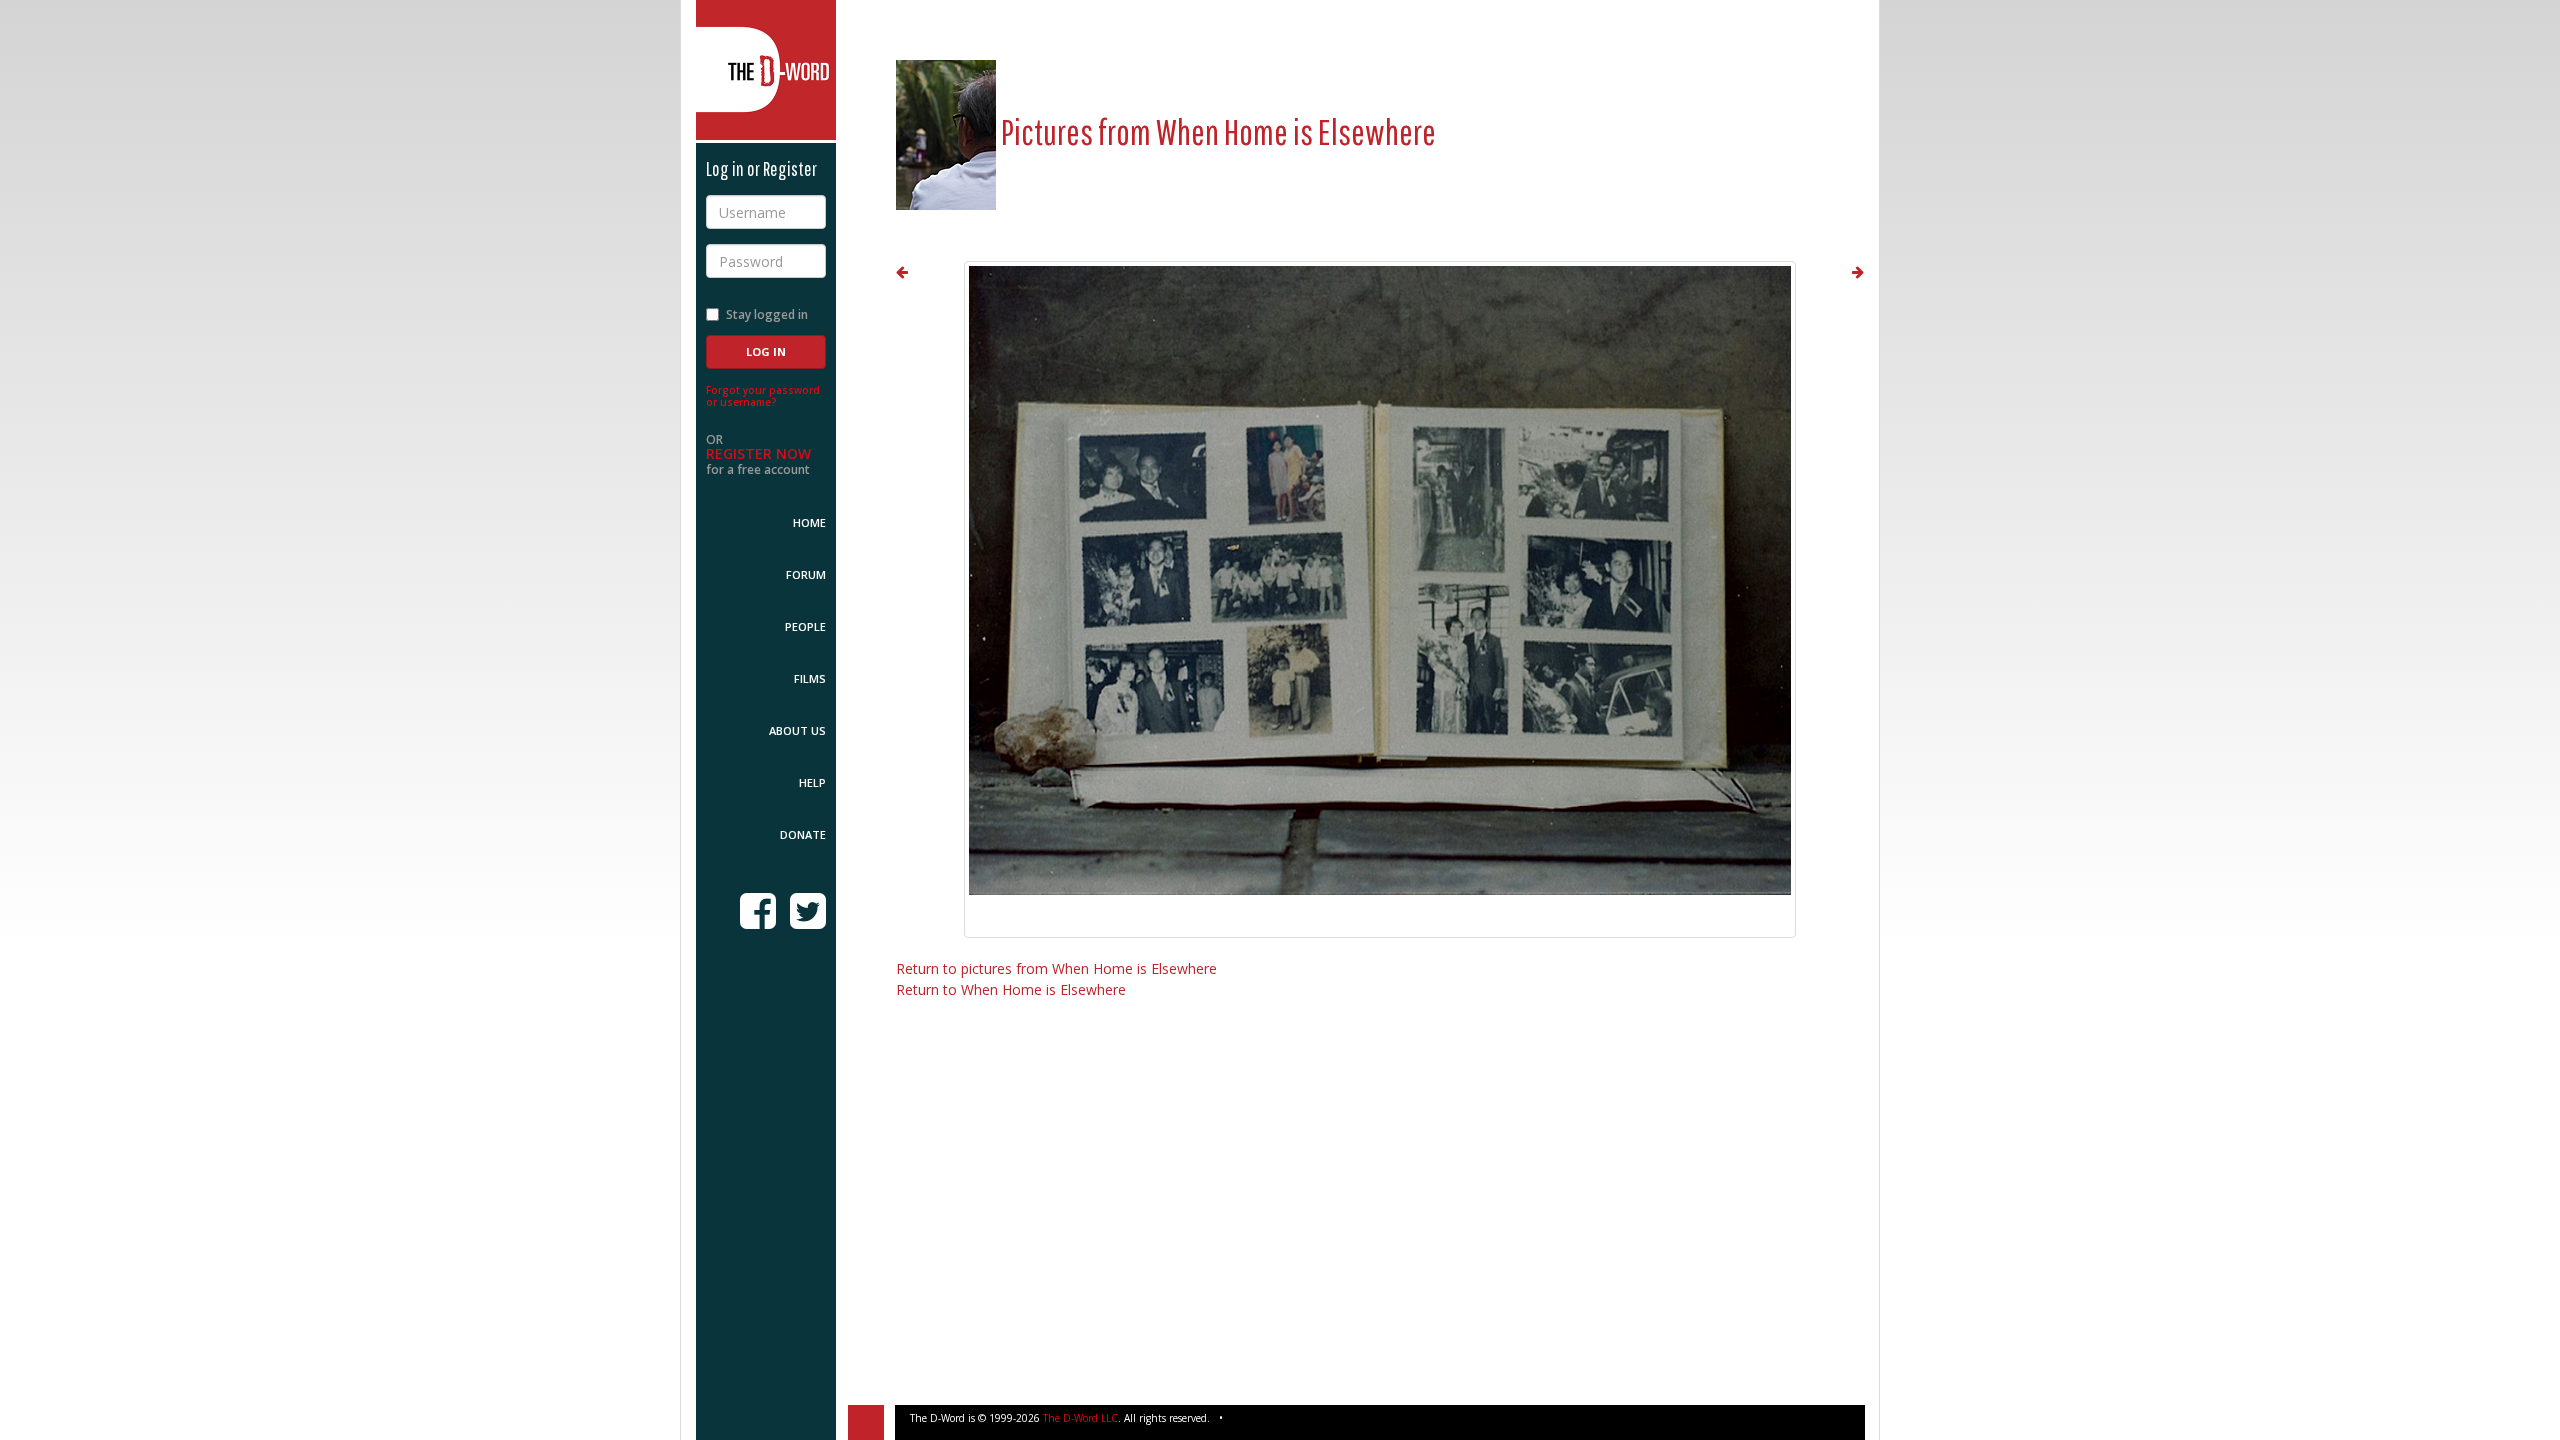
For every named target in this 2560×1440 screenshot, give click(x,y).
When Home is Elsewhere (1296, 131)
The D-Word (766, 70)
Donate (803, 834)
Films (810, 678)
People (805, 626)
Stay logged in (767, 314)
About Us (797, 730)
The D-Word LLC (1080, 1418)
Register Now (758, 453)
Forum (806, 574)
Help (812, 782)
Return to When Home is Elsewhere (1011, 989)
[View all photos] (946, 131)
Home (809, 522)
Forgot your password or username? (763, 396)
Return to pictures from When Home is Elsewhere (1056, 968)
